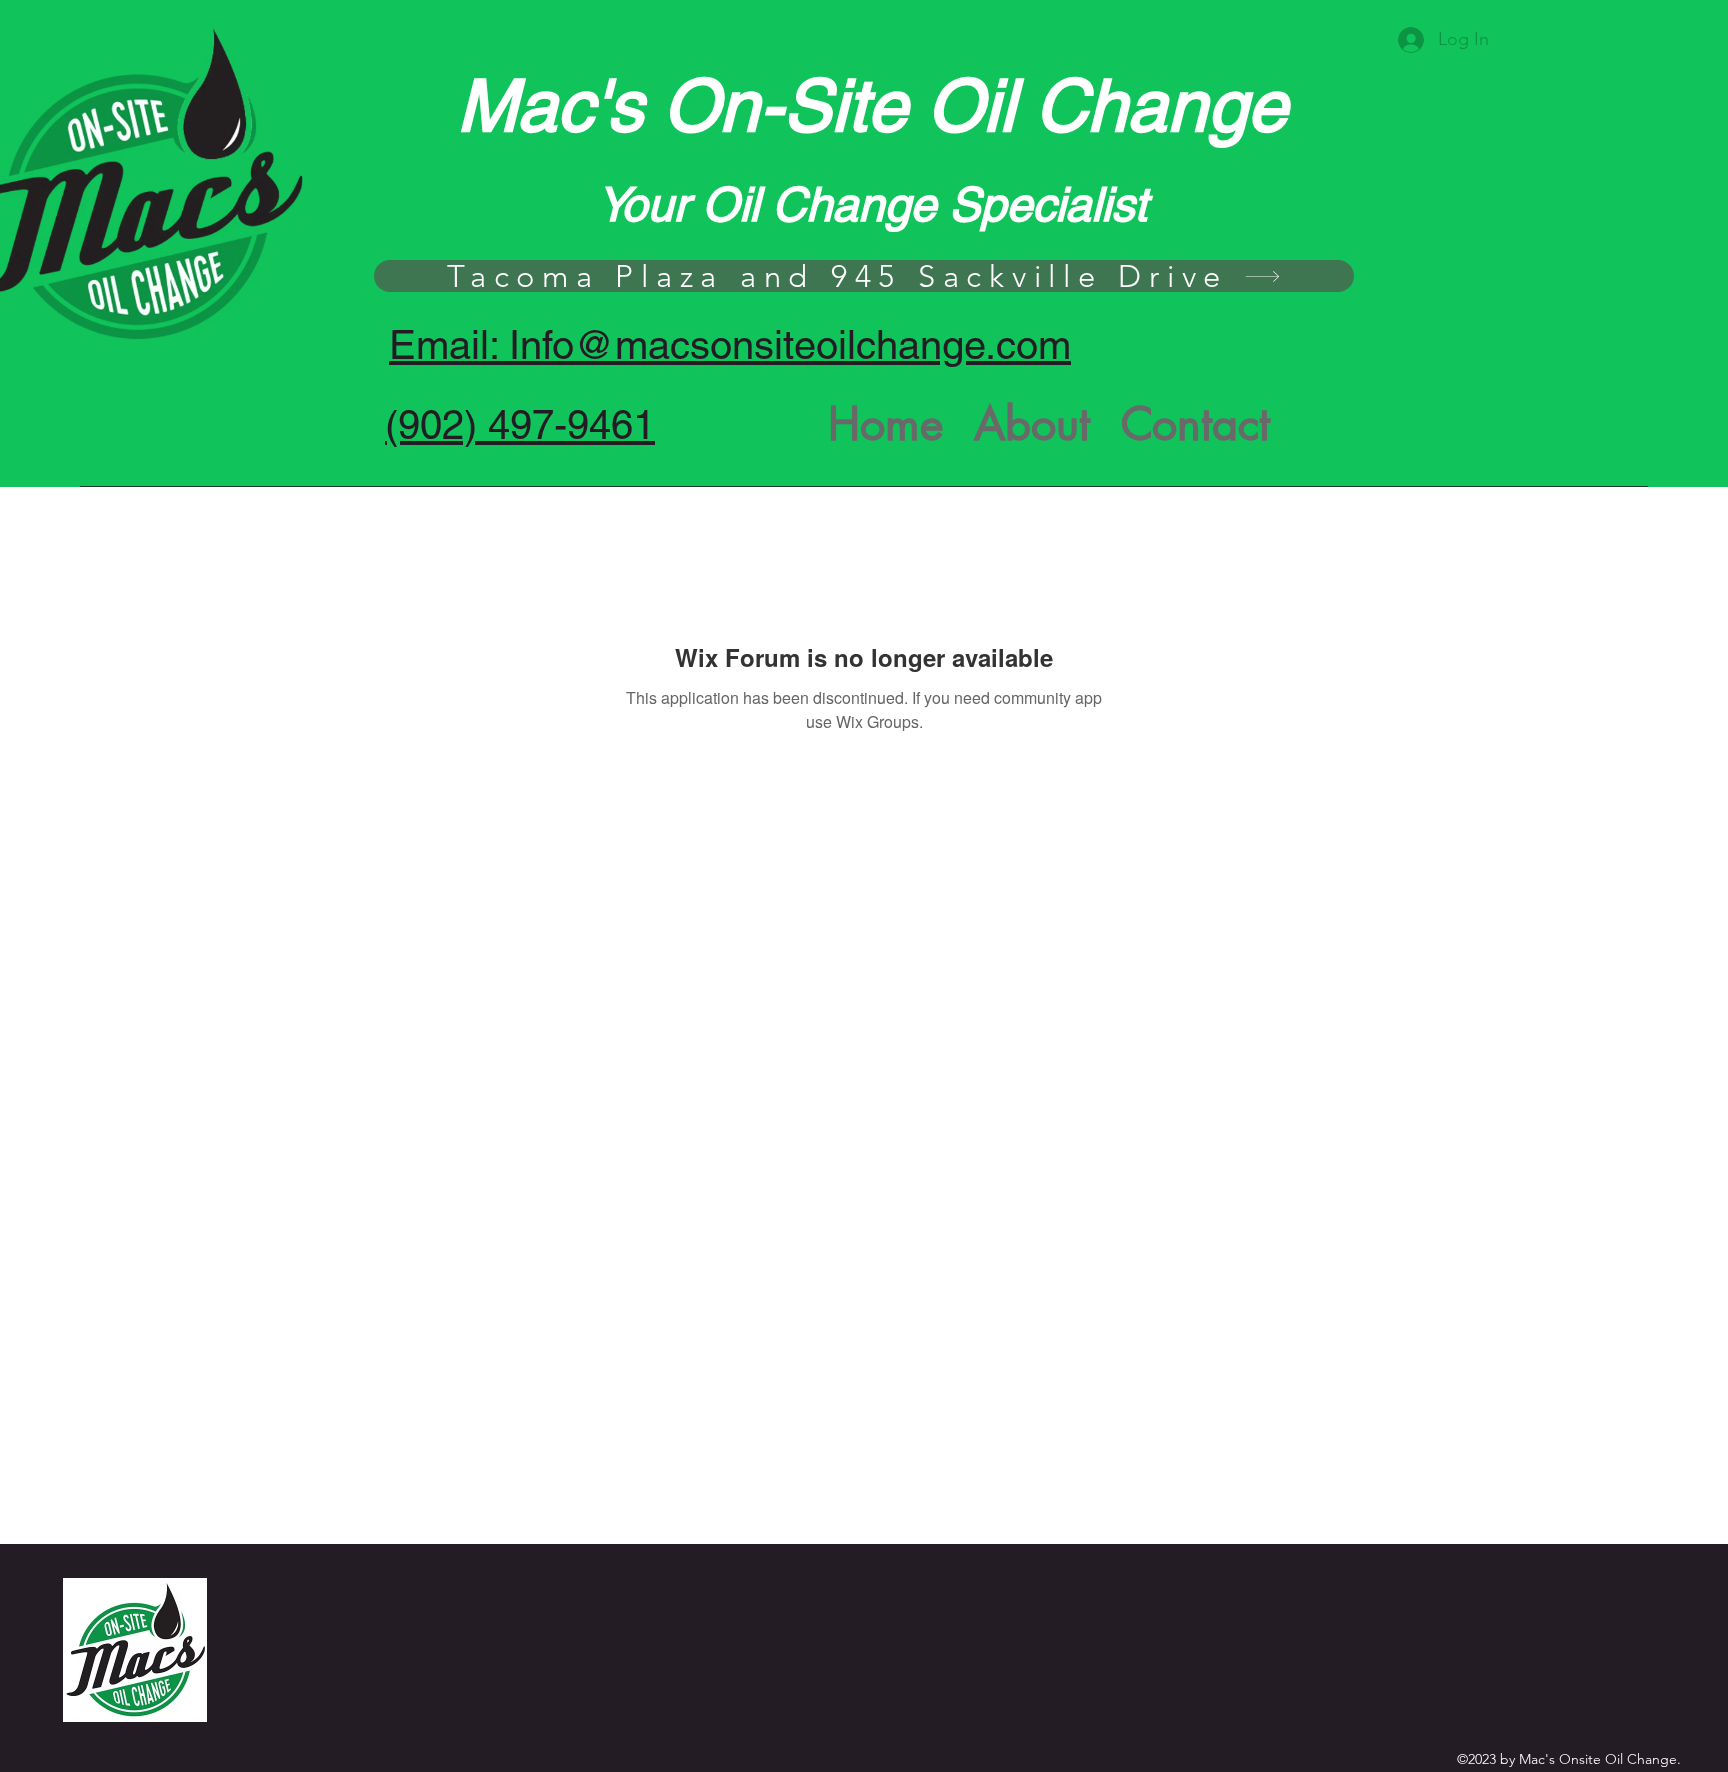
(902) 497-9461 (520, 425)
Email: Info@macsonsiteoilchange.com (730, 345)
